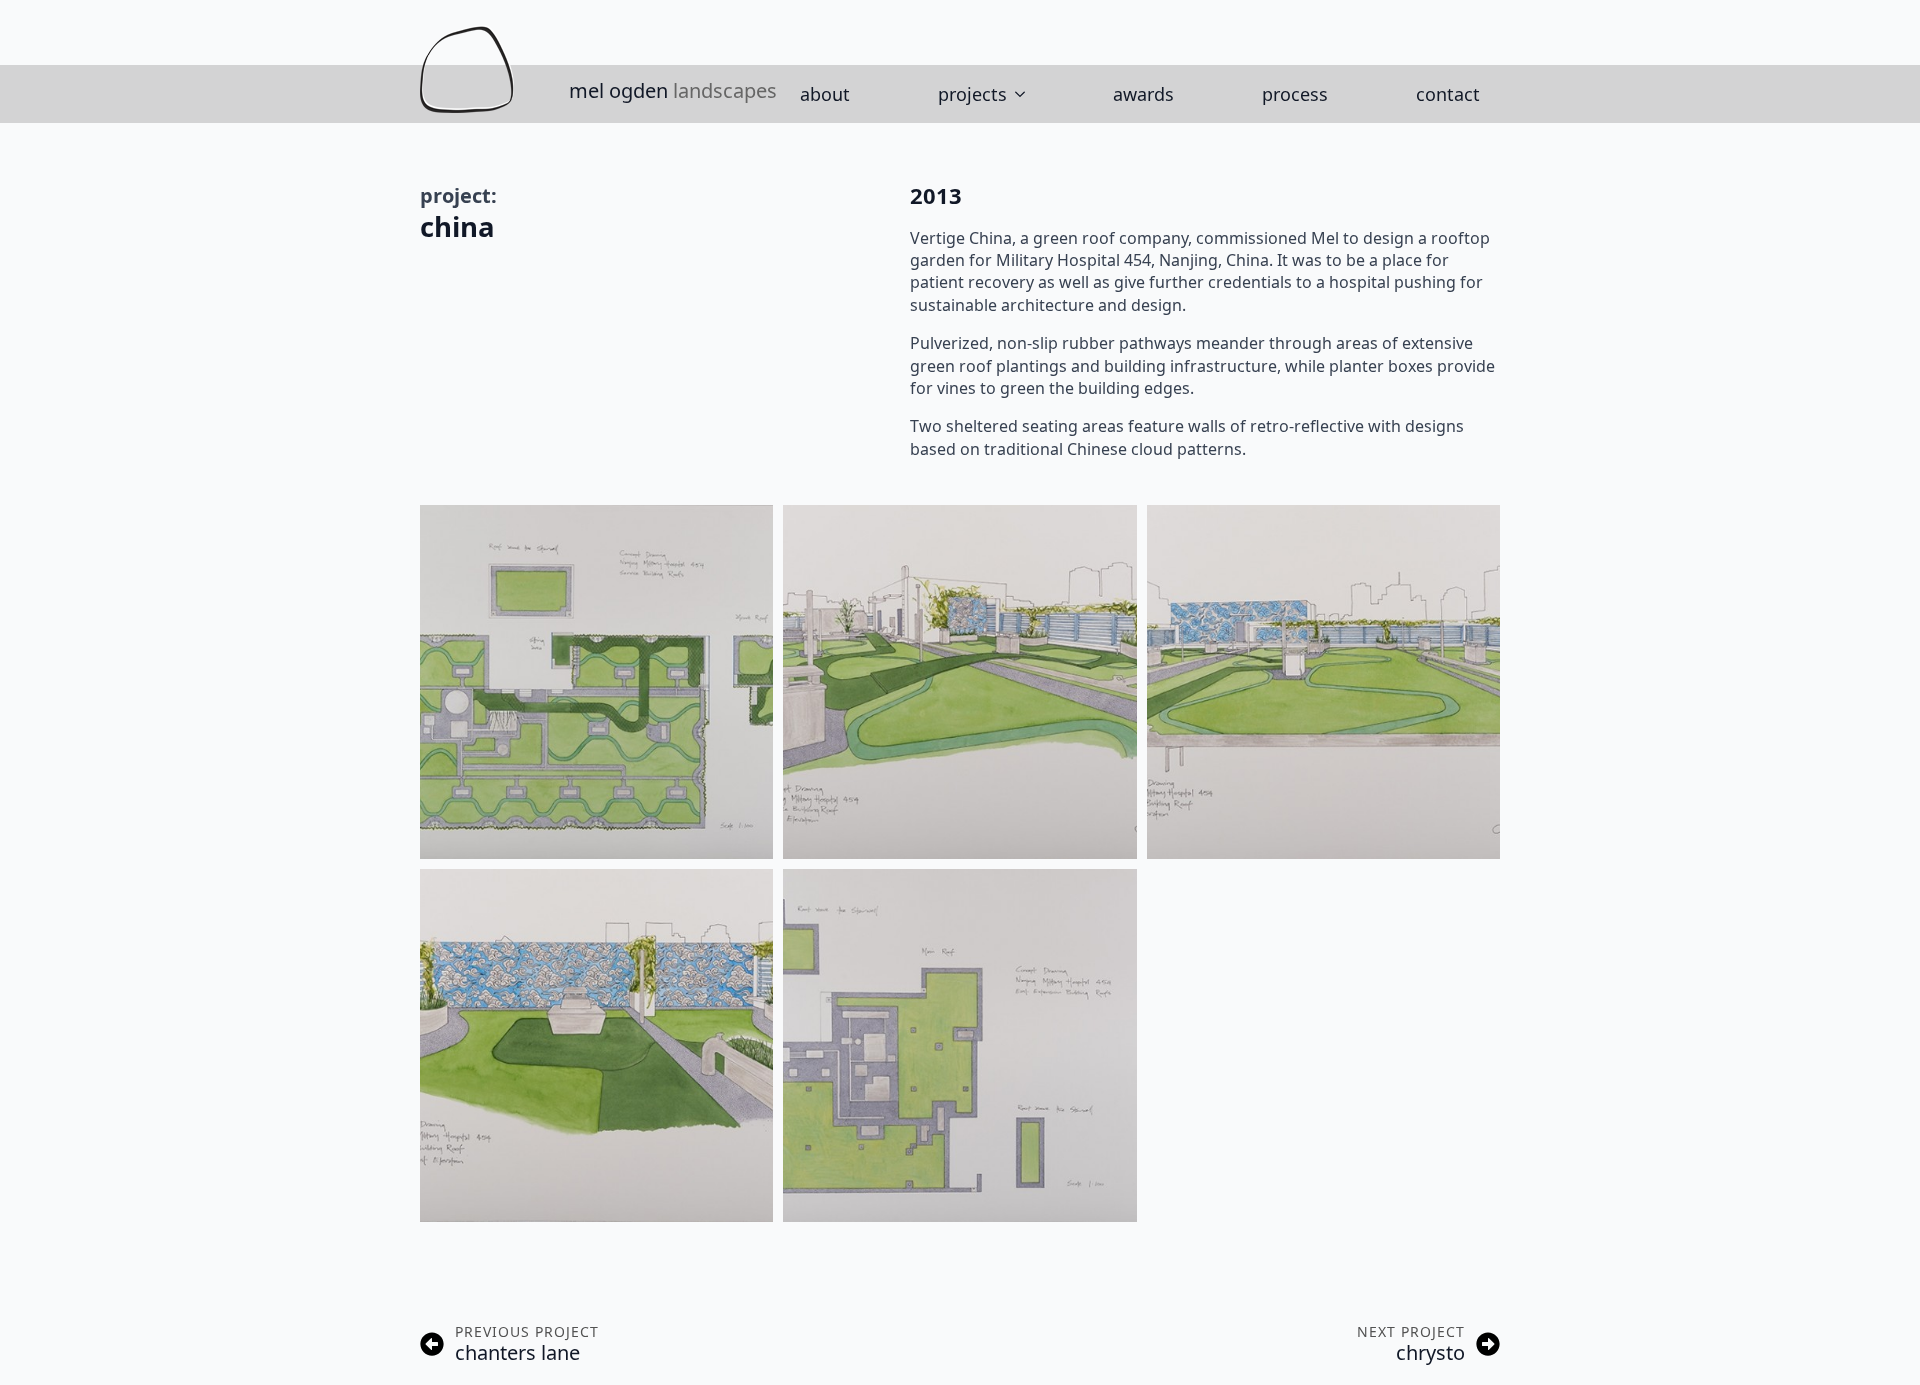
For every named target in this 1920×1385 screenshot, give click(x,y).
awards (1143, 94)
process (1295, 94)
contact (1448, 94)
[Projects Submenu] (1026, 94)
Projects (972, 94)
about (825, 94)
